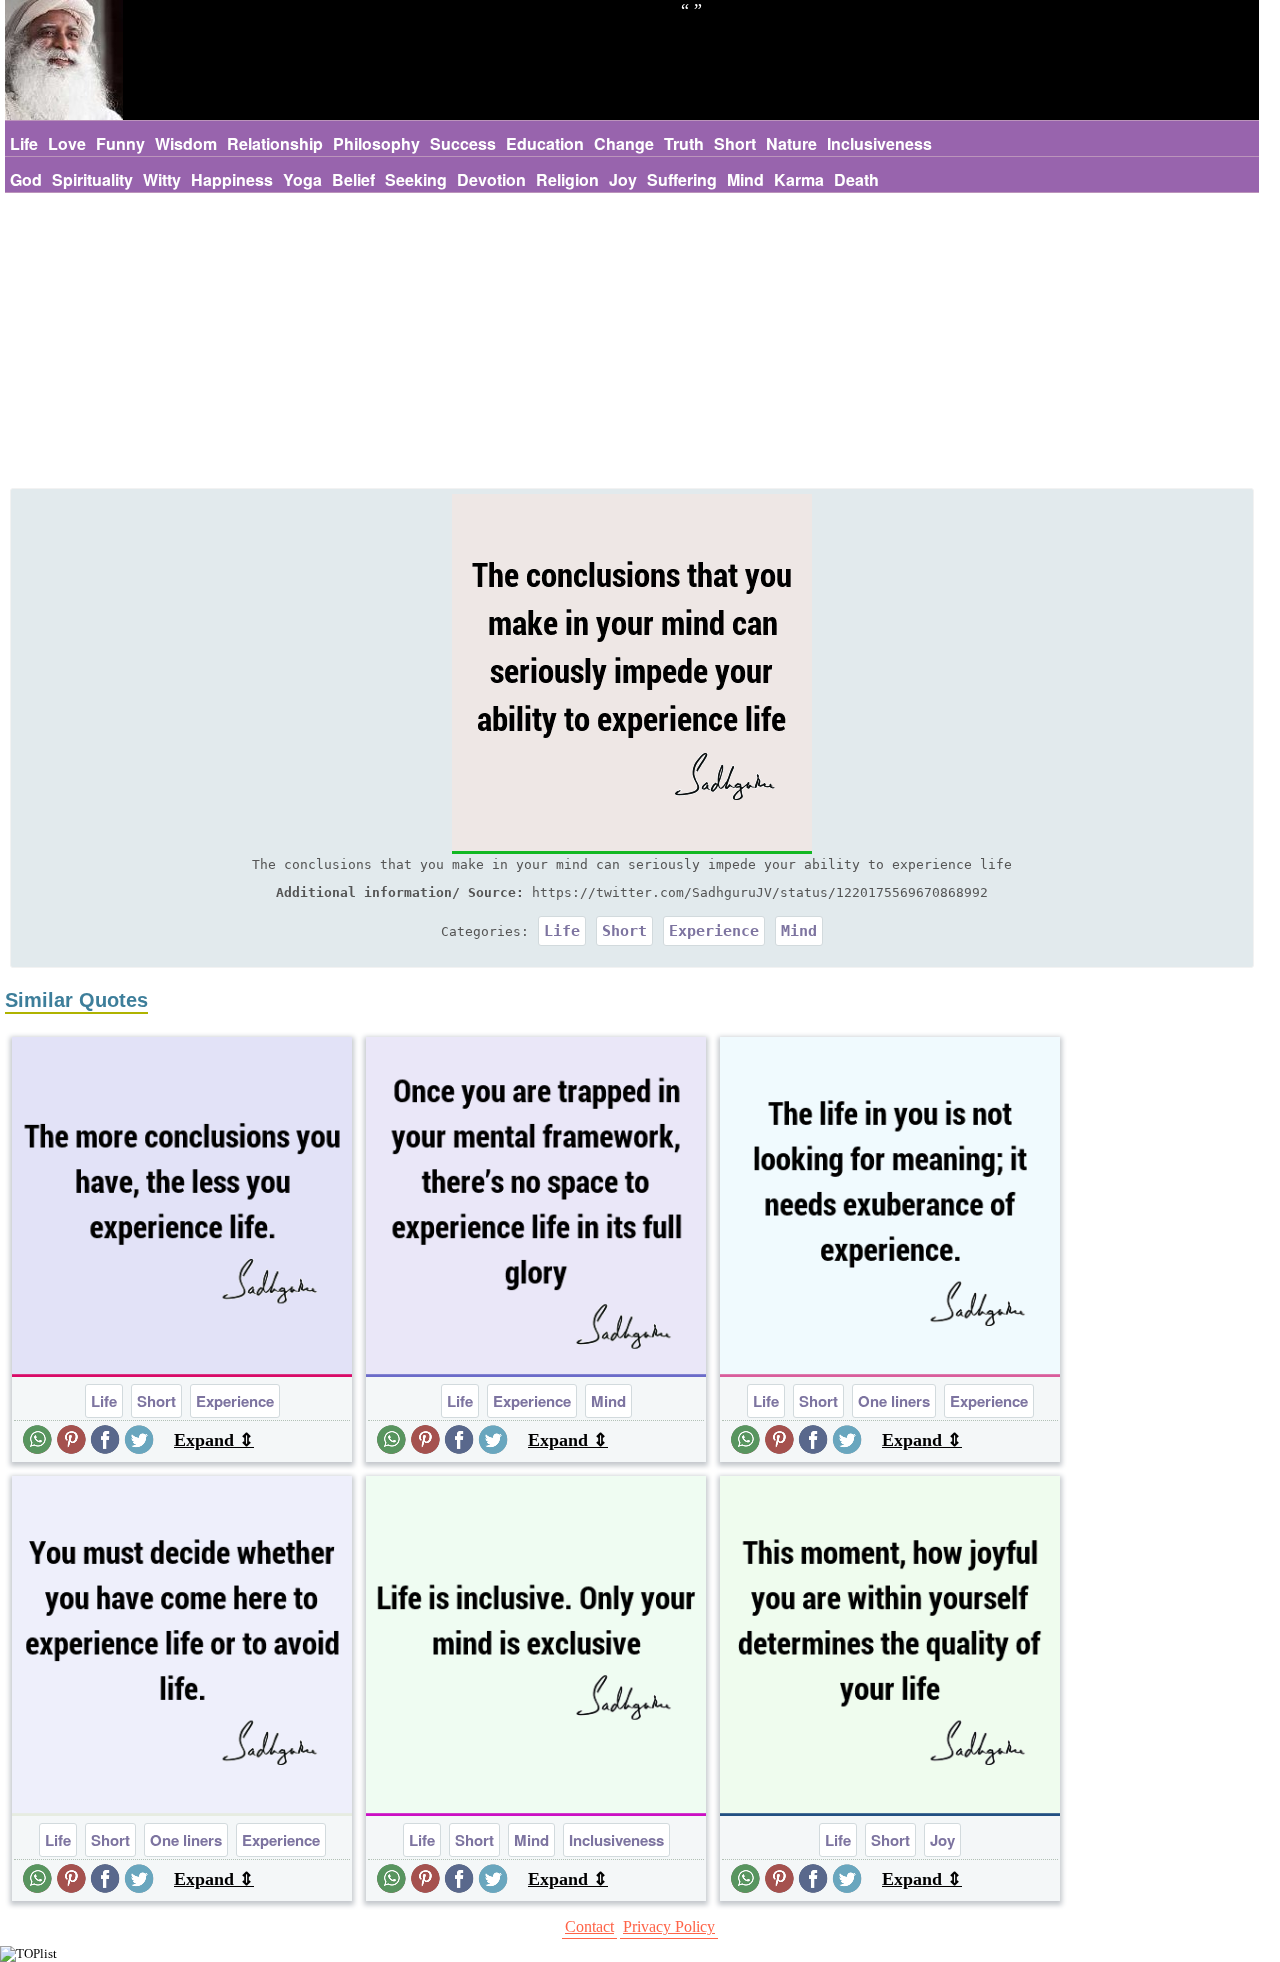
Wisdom (186, 143)
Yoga (302, 179)
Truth (684, 143)
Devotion (491, 179)
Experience (714, 931)
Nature (791, 143)
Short (735, 143)
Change (624, 143)
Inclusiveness (879, 143)
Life (24, 143)
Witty (162, 179)
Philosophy (376, 143)
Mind (745, 179)
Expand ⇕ (214, 1440)
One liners (894, 1401)
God (26, 179)
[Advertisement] (632, 343)
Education (545, 143)
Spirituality (92, 179)
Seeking (416, 179)
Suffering (682, 179)
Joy (623, 179)
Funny (120, 143)
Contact (589, 1926)
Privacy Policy (669, 1926)
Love (67, 143)
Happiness (232, 179)
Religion (567, 179)
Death (856, 179)
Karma (799, 179)
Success (463, 143)
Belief (353, 179)
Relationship (275, 143)
